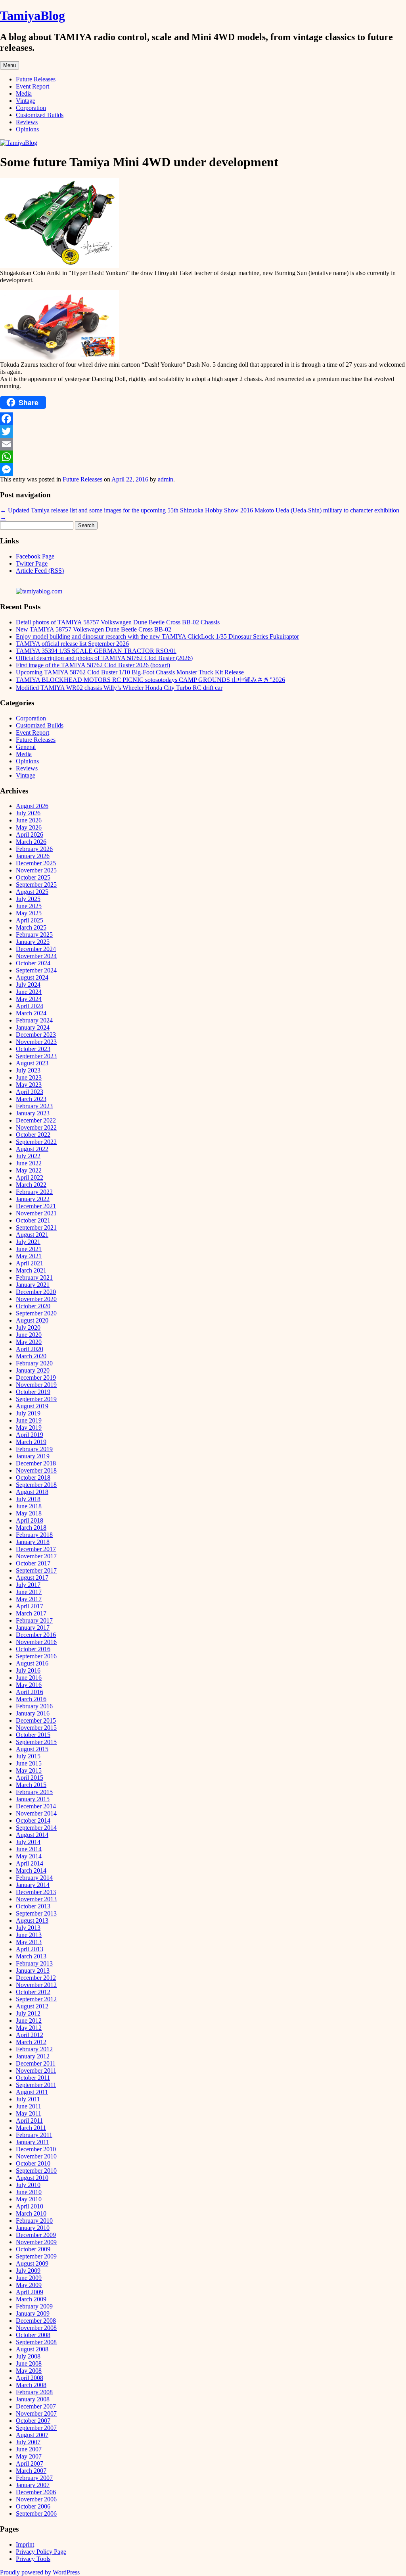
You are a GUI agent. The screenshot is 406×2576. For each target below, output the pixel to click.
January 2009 (33, 2313)
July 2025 (28, 899)
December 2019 (36, 1378)
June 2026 (29, 820)
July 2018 (28, 1499)
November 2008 (36, 2328)
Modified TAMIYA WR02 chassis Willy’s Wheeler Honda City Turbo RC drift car (119, 688)
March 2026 (31, 842)
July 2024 (28, 985)
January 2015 (33, 1799)
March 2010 (31, 2213)
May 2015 (29, 1770)
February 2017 (34, 1620)
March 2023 (31, 1099)
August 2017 (32, 1578)
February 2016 (34, 1706)
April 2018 (30, 1520)
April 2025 (30, 920)
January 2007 (33, 2485)
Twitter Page (32, 563)
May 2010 (29, 2199)
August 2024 (32, 977)
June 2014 (29, 1849)
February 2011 (34, 2135)
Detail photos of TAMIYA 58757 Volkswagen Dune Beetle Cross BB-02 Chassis (118, 622)
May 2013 (29, 1942)
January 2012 (33, 2056)
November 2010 (36, 2156)
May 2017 (29, 1599)
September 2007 (36, 2428)
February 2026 (34, 849)
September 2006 (36, 2513)
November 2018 (36, 1470)
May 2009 (29, 2285)
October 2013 (33, 1906)
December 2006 (36, 2492)
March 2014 (31, 1870)
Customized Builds (40, 115)
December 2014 (36, 1806)
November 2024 (36, 956)
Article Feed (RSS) (40, 571)
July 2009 (28, 2271)
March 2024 (31, 1013)
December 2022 (36, 1120)
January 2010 (33, 2228)
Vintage (26, 101)
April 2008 (30, 2378)
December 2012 (36, 1978)
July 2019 (28, 1413)
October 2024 (33, 963)
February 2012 (34, 2049)
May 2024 (29, 999)
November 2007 (36, 2413)
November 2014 (36, 1813)
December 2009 (36, 2235)
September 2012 (36, 1999)
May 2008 (29, 2371)
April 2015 (30, 1778)
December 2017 (36, 1549)
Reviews (27, 122)
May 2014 (29, 1856)
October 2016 (33, 1649)
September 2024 (36, 970)
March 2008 (31, 2385)
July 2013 (28, 1928)
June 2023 (29, 1077)
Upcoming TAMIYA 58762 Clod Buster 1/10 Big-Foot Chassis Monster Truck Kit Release (130, 672)
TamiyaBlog (33, 15)
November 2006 (36, 2499)
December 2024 (36, 949)
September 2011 (36, 2085)
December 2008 (36, 2321)
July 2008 (28, 2356)
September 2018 (36, 1485)
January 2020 (33, 1370)
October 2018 (33, 1478)
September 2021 (36, 1227)
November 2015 (36, 1728)
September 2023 (36, 1056)
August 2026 (32, 806)
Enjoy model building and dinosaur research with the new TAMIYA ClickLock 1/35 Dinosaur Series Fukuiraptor (157, 636)
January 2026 (33, 856)
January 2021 (33, 1285)
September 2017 (36, 1570)
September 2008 (36, 2342)
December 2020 (36, 1292)
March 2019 (31, 1442)
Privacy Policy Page (41, 2552)
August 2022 (32, 1149)
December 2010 (36, 2149)
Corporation (31, 108)
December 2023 (36, 1035)
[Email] (203, 444)
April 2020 (30, 1349)
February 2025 (34, 935)
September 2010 (36, 2171)
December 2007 (36, 2406)
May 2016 (29, 1685)
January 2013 (33, 1971)
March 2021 (31, 1270)
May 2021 (29, 1256)
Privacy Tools (33, 2559)
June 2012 (29, 2021)
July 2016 (28, 1670)
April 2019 (30, 1435)
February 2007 (34, 2478)
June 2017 (29, 1592)
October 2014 (33, 1820)
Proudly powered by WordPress (40, 2572)
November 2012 (36, 1985)
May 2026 (29, 827)
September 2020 (36, 1313)
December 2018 (36, 1463)
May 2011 (29, 2113)
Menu (10, 65)
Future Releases (36, 79)
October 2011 (33, 2078)
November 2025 (36, 870)
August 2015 (32, 1749)
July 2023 (28, 1070)
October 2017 (33, 1563)
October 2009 (33, 2249)
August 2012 (32, 2006)
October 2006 (33, 2506)
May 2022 (29, 1170)
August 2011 (32, 2092)
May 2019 (29, 1428)
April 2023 (30, 1092)
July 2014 (28, 1842)
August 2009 (32, 2263)
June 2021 (29, 1249)
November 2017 (36, 1556)
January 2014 (33, 1885)
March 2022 (31, 1185)
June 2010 (29, 2192)
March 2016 (31, 1699)
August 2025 (32, 892)
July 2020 (28, 1327)
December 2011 (36, 2063)
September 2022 (36, 1142)
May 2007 (29, 2456)
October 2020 (33, 1306)
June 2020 (29, 1335)
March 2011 (31, 2128)
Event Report (33, 86)
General (26, 747)
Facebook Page (35, 556)
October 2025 (33, 877)
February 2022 (34, 1192)
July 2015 (28, 1756)
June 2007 (29, 2449)
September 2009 (36, 2256)
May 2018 (29, 1513)
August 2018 (32, 1492)
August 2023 (32, 1063)
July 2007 (28, 2442)
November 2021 (36, 1213)
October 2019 (33, 1392)
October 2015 (33, 1735)
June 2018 (29, 1506)
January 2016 (33, 1713)
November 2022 (36, 1127)
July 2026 (28, 813)
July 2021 (28, 1242)
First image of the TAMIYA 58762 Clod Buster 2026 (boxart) (93, 665)
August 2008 (32, 2349)
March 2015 (31, 1785)
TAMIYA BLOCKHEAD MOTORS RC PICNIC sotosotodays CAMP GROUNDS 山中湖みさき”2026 (150, 680)
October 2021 (33, 1220)
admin (166, 479)
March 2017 (31, 1613)
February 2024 (34, 1020)
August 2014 (32, 1835)
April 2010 (30, 2206)
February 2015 (34, 1792)
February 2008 (34, 2392)
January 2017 (33, 1628)
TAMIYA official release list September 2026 (72, 644)
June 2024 (29, 992)
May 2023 (29, 1085)
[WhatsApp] (203, 457)
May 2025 (29, 913)
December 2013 (36, 1892)
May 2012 (29, 2028)
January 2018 (33, 1542)
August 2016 (32, 1663)
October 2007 (33, 2421)
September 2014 (36, 1828)
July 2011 (28, 2099)
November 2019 (36, 1385)
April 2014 (30, 1863)
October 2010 (33, 2163)
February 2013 (34, 1963)
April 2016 (30, 1692)
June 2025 (29, 906)
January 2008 (33, 2399)
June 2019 (29, 1420)
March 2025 (31, 927)
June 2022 (29, 1163)
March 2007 (31, 2471)
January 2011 (33, 2142)
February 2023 (34, 1106)
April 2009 (30, 2292)
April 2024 (30, 1006)
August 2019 (32, 1406)
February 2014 (34, 1878)
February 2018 (34, 1535)
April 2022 (30, 1177)
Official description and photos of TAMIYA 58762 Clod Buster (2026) (104, 658)
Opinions (27, 129)
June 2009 (29, 2278)
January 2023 (33, 1113)
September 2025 (36, 885)
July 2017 (28, 1585)
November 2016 (36, 1642)
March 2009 (31, 2299)
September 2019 (36, 1399)
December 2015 (36, 1720)
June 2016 (29, 1678)
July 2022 (28, 1156)
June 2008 (29, 2363)
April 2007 (30, 2463)
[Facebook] (203, 419)
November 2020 (36, 1299)
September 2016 (36, 1656)
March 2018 (31, 1528)
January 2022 (33, 1199)
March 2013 (31, 1956)
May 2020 (29, 1342)
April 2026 (30, 835)
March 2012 (31, 2042)
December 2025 (36, 863)
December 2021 (36, 1206)
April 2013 (30, 1949)
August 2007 (32, 2435)
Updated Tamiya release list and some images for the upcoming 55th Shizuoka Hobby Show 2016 (126, 510)
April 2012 (30, 2035)
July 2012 (28, 2013)
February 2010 (34, 2221)
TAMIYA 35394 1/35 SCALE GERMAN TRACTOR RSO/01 (96, 651)
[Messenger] (203, 470)
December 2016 (36, 1635)
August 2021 (32, 1235)
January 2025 (33, 942)
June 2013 (29, 1935)
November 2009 (36, 2242)
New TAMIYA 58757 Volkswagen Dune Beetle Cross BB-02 (94, 629)
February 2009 (34, 2306)
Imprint (25, 2544)
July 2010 (28, 2185)
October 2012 (33, 1992)
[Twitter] (203, 431)
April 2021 (30, 1263)
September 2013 (36, 1913)
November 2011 (36, 2071)
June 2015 (29, 1763)
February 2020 (34, 1363)
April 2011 (29, 2121)
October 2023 (33, 1049)
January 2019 (33, 1456)
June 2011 (29, 2106)
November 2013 (36, 1899)
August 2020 (32, 1320)
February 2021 (34, 1277)
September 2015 (36, 1742)
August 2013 (32, 1920)
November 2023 (36, 1042)
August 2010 (32, 2178)
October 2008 (33, 2335)
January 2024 (33, 1027)
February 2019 (34, 1449)
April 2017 (30, 1606)
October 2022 (33, 1135)
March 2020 (31, 1356)
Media (24, 93)
